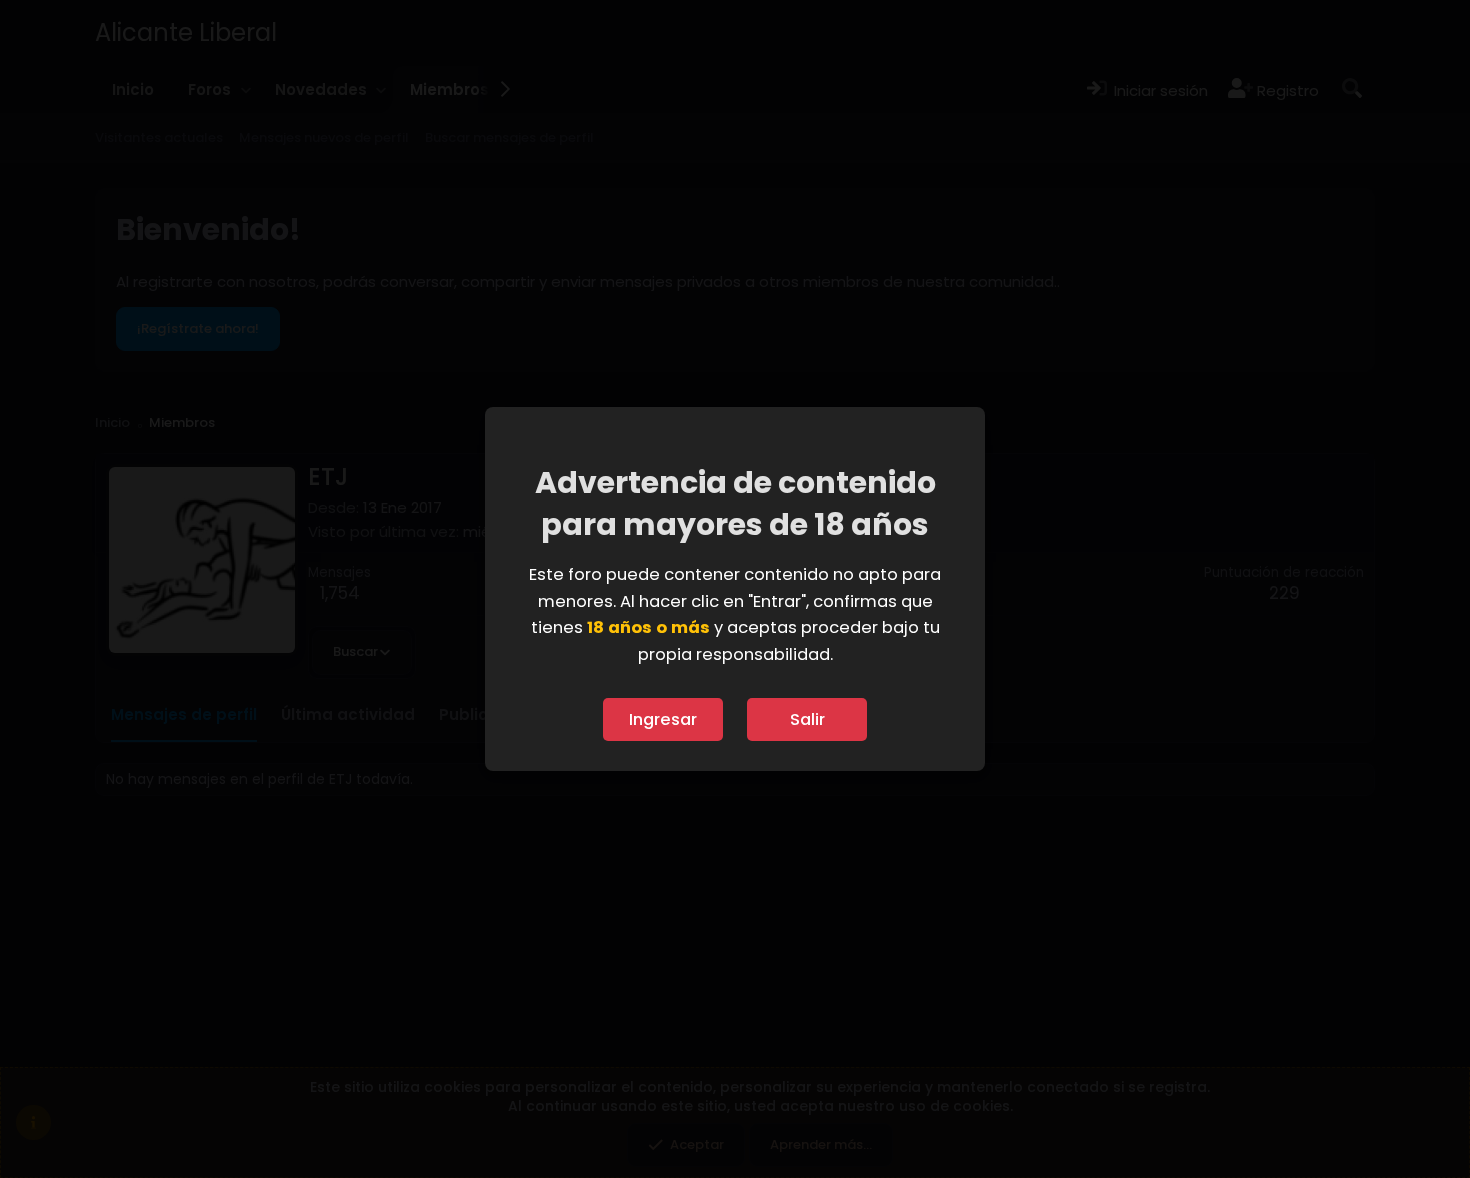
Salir (807, 719)
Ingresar (663, 719)
